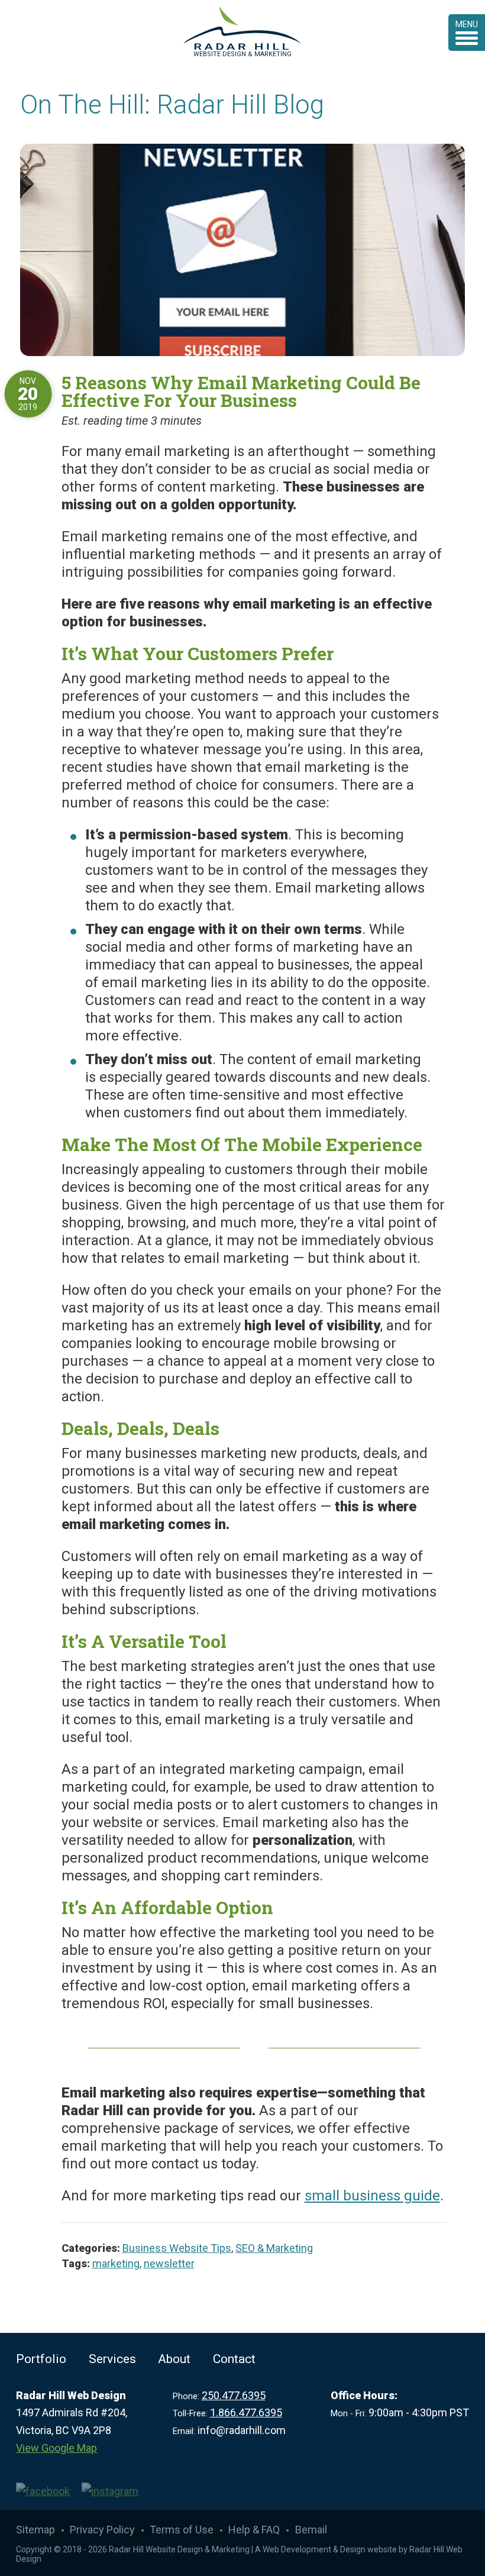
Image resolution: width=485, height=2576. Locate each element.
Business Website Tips (177, 2248)
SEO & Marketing (274, 2248)
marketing (116, 2263)
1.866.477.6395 (246, 2412)
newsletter (169, 2263)
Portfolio (41, 2359)
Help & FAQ (254, 2530)
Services (112, 2359)
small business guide (372, 2196)
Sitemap (35, 2530)
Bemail (311, 2530)
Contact (234, 2359)
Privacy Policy (102, 2530)
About (174, 2359)
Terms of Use (182, 2530)
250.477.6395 (234, 2395)
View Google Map (56, 2448)
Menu (467, 24)
